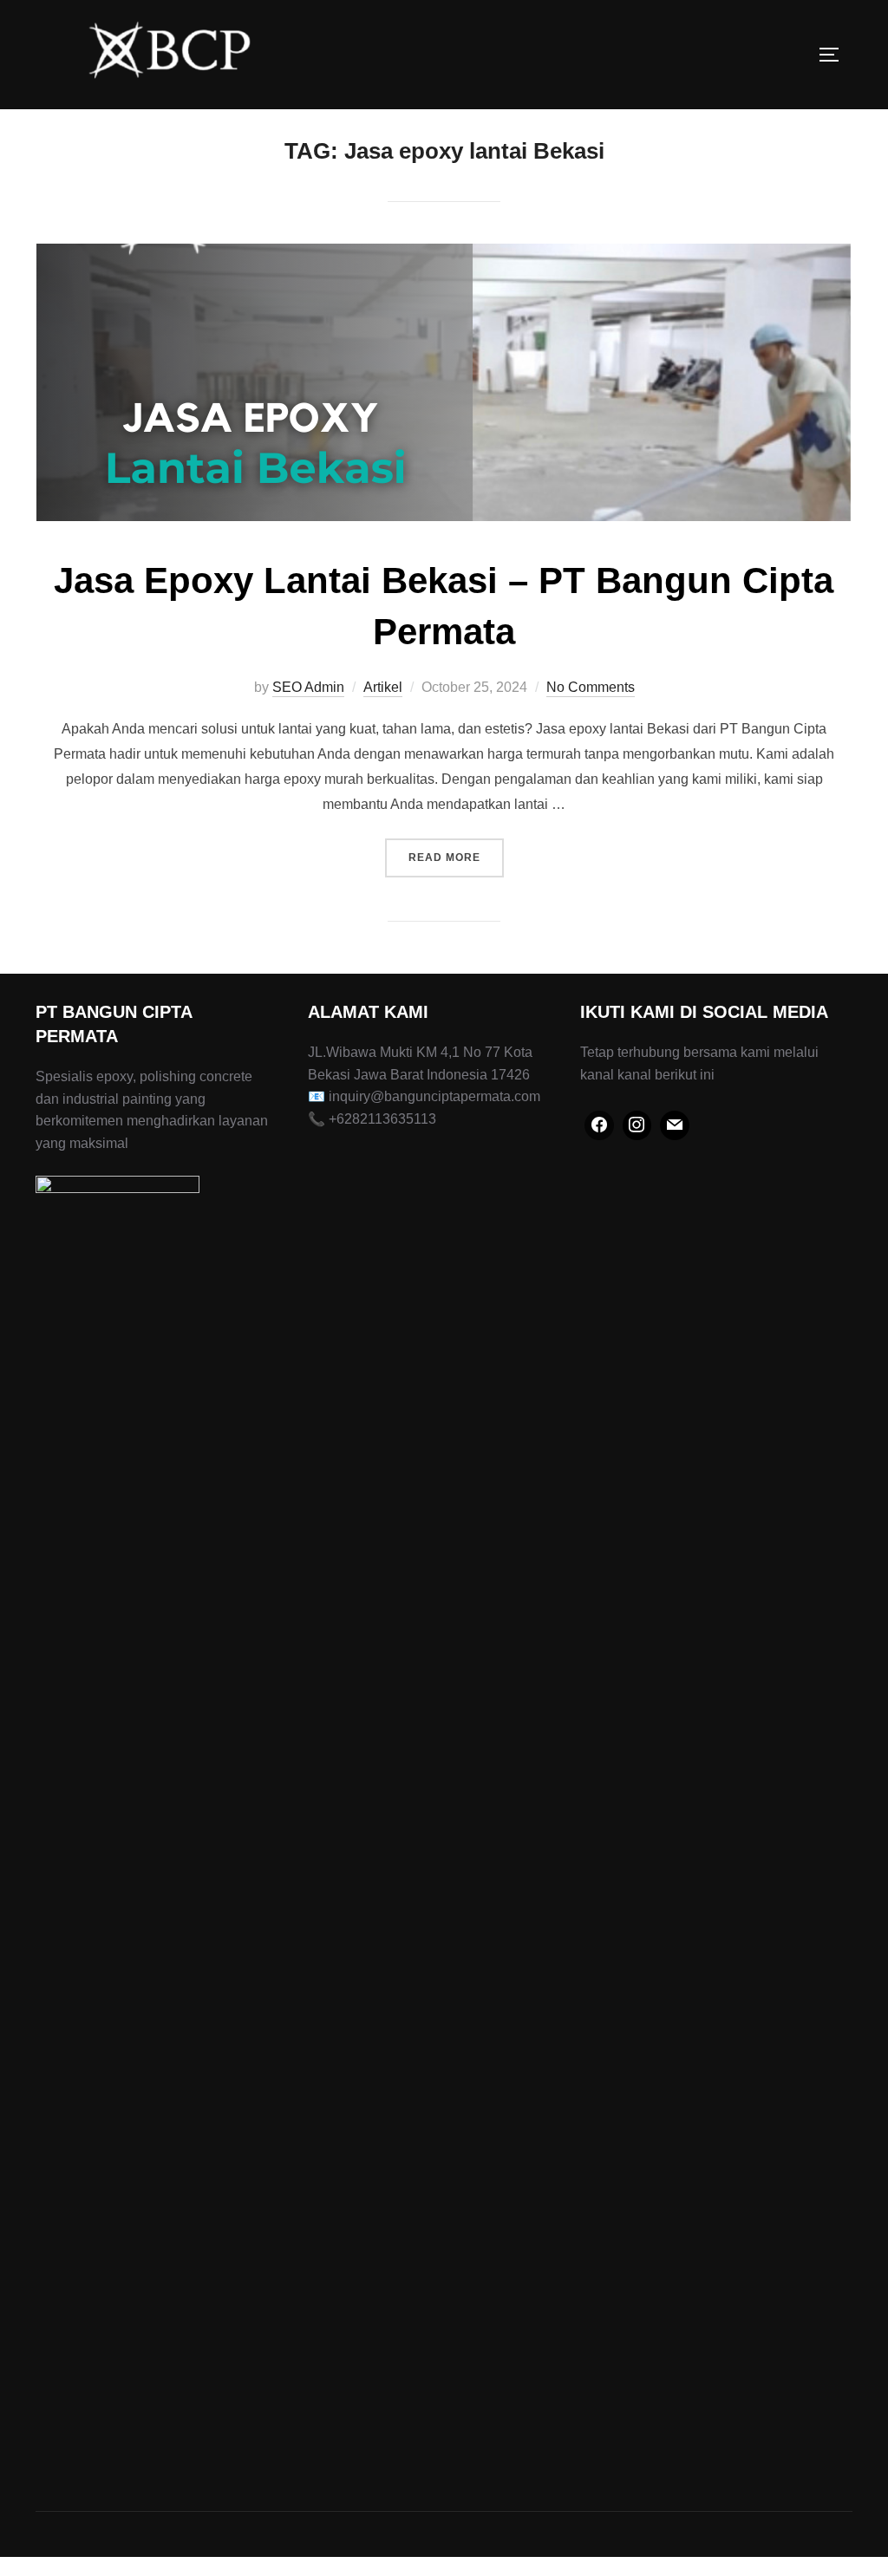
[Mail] (675, 1125)
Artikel (383, 687)
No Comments (591, 687)
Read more (456, 857)
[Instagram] (637, 1125)
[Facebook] (599, 1125)
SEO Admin (308, 687)
